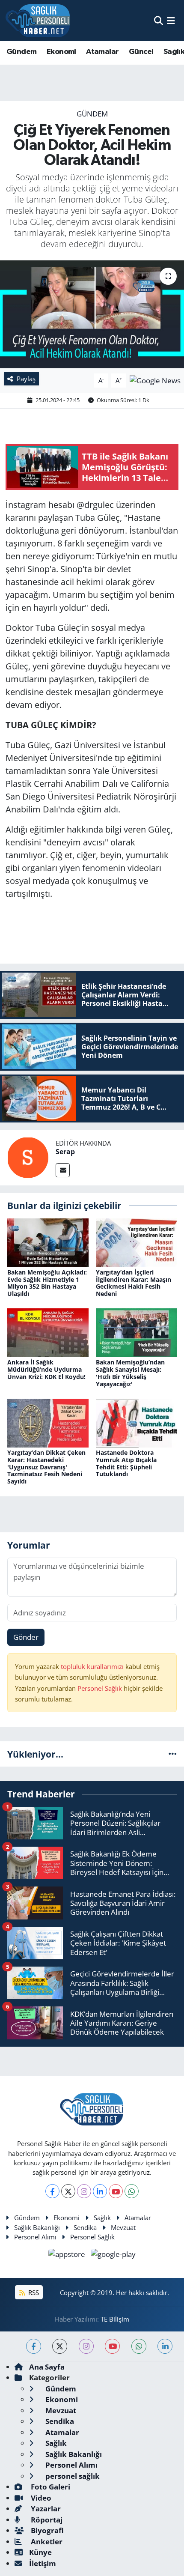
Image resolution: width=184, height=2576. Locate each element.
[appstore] (68, 2255)
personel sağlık (72, 2476)
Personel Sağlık (100, 1688)
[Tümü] (173, 1754)
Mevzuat (123, 2227)
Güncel (141, 52)
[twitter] (60, 2346)
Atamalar (102, 52)
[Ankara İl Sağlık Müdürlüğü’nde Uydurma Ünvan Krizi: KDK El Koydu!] (48, 1332)
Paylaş (26, 379)
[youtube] (112, 2346)
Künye (40, 2552)
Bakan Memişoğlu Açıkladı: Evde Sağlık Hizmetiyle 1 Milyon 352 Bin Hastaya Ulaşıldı (47, 1283)
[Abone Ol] (155, 380)
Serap (65, 1152)
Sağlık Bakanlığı (37, 2227)
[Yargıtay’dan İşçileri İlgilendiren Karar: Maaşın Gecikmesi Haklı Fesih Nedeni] (137, 1242)
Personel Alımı (35, 2237)
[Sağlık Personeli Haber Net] (38, 21)
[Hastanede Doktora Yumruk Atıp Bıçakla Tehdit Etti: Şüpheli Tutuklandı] (137, 1422)
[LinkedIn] (100, 2191)
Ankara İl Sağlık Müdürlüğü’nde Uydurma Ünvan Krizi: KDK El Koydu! (46, 1369)
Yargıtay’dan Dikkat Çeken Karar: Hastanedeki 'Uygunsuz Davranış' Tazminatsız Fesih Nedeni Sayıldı (46, 1467)
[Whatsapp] (132, 2191)
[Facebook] (52, 2191)
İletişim (43, 2563)
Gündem (21, 52)
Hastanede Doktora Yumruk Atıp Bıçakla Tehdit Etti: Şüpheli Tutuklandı (126, 1463)
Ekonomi (61, 52)
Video (40, 2498)
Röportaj (46, 2520)
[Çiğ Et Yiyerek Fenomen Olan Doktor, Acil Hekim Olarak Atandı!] (92, 314)
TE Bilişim (115, 2319)
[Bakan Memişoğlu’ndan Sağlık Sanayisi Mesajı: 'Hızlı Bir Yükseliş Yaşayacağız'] (137, 1332)
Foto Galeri (50, 2487)
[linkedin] (165, 2346)
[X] (68, 2191)
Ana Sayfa (47, 2367)
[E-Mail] (63, 1170)
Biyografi (46, 2530)
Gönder (26, 1637)
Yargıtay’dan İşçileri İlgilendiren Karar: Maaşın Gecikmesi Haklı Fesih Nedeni (134, 1283)
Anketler (46, 2542)
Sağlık (102, 2218)
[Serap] (28, 1157)
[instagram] (86, 2346)
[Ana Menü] (171, 20)
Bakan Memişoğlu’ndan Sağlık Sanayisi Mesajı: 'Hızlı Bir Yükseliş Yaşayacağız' (130, 1373)
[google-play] (113, 2255)
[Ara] (159, 20)
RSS (33, 2292)
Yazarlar (45, 2509)
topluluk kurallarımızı (93, 1666)
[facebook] (34, 2346)
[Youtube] (116, 2191)
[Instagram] (84, 2191)
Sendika (85, 2227)
